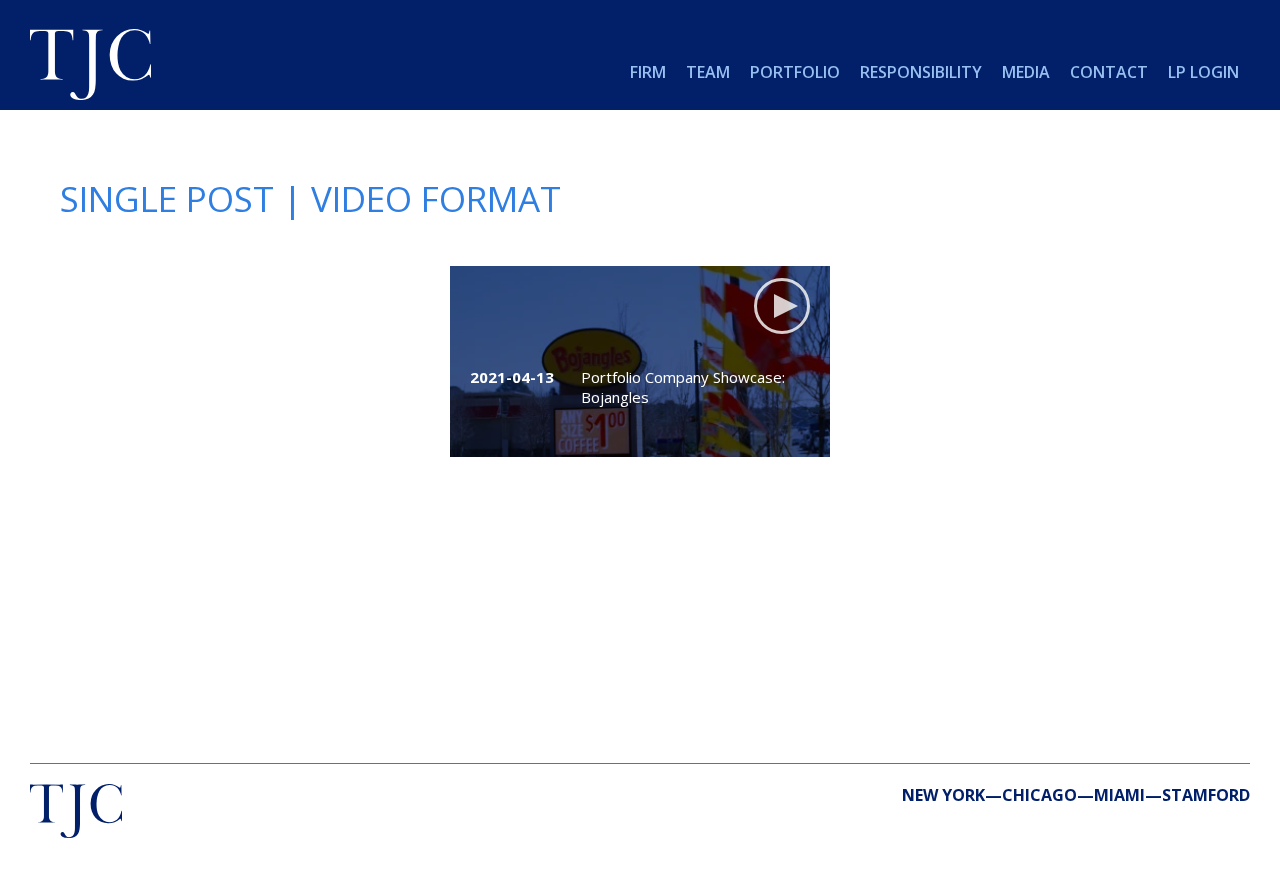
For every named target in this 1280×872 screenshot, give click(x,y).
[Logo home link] (90, 67)
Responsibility (921, 72)
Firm (648, 72)
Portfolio (795, 72)
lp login (1203, 72)
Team (708, 72)
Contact (1109, 72)
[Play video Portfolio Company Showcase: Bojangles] (640, 361)
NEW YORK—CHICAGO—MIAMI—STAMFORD (1076, 795)
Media (1026, 72)
